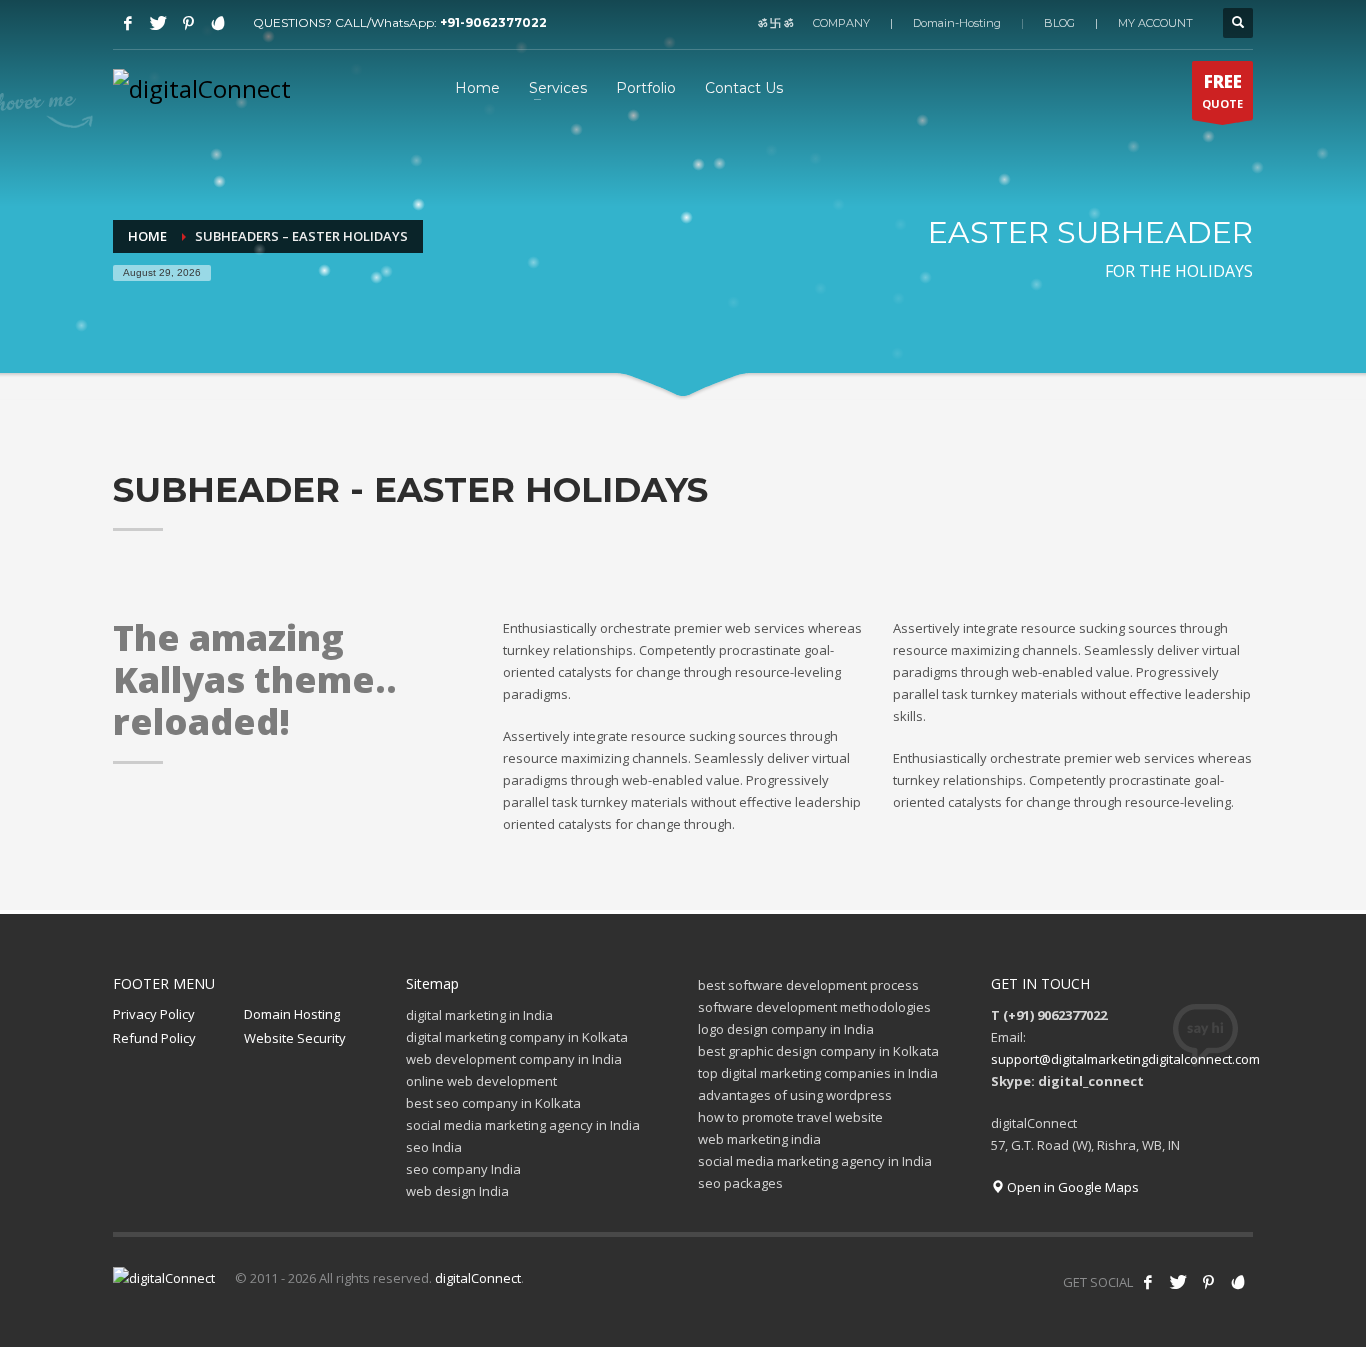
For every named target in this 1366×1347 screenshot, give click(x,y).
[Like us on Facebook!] (1148, 1282)
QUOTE (1222, 90)
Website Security (295, 1038)
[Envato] (218, 23)
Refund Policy (154, 1038)
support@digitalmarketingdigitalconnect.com (1125, 1059)
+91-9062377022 (493, 22)
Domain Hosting (292, 1014)
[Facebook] (128, 23)
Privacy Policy (154, 1014)
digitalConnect (478, 1278)
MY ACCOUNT (1155, 23)
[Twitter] (158, 23)
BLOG (1059, 23)
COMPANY (841, 23)
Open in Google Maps (1071, 1187)
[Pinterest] (188, 23)
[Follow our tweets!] (1178, 1282)
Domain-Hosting (957, 23)
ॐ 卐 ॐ (775, 23)
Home (147, 236)
